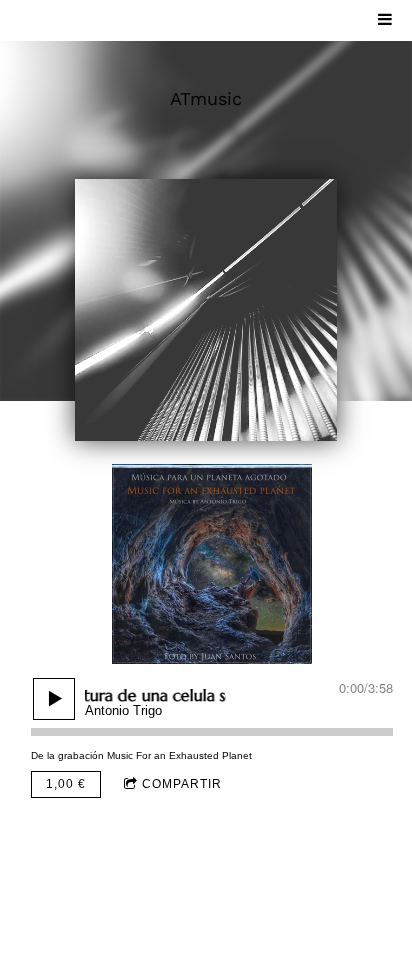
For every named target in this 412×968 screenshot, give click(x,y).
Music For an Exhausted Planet (179, 755)
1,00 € (66, 784)
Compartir (182, 784)
